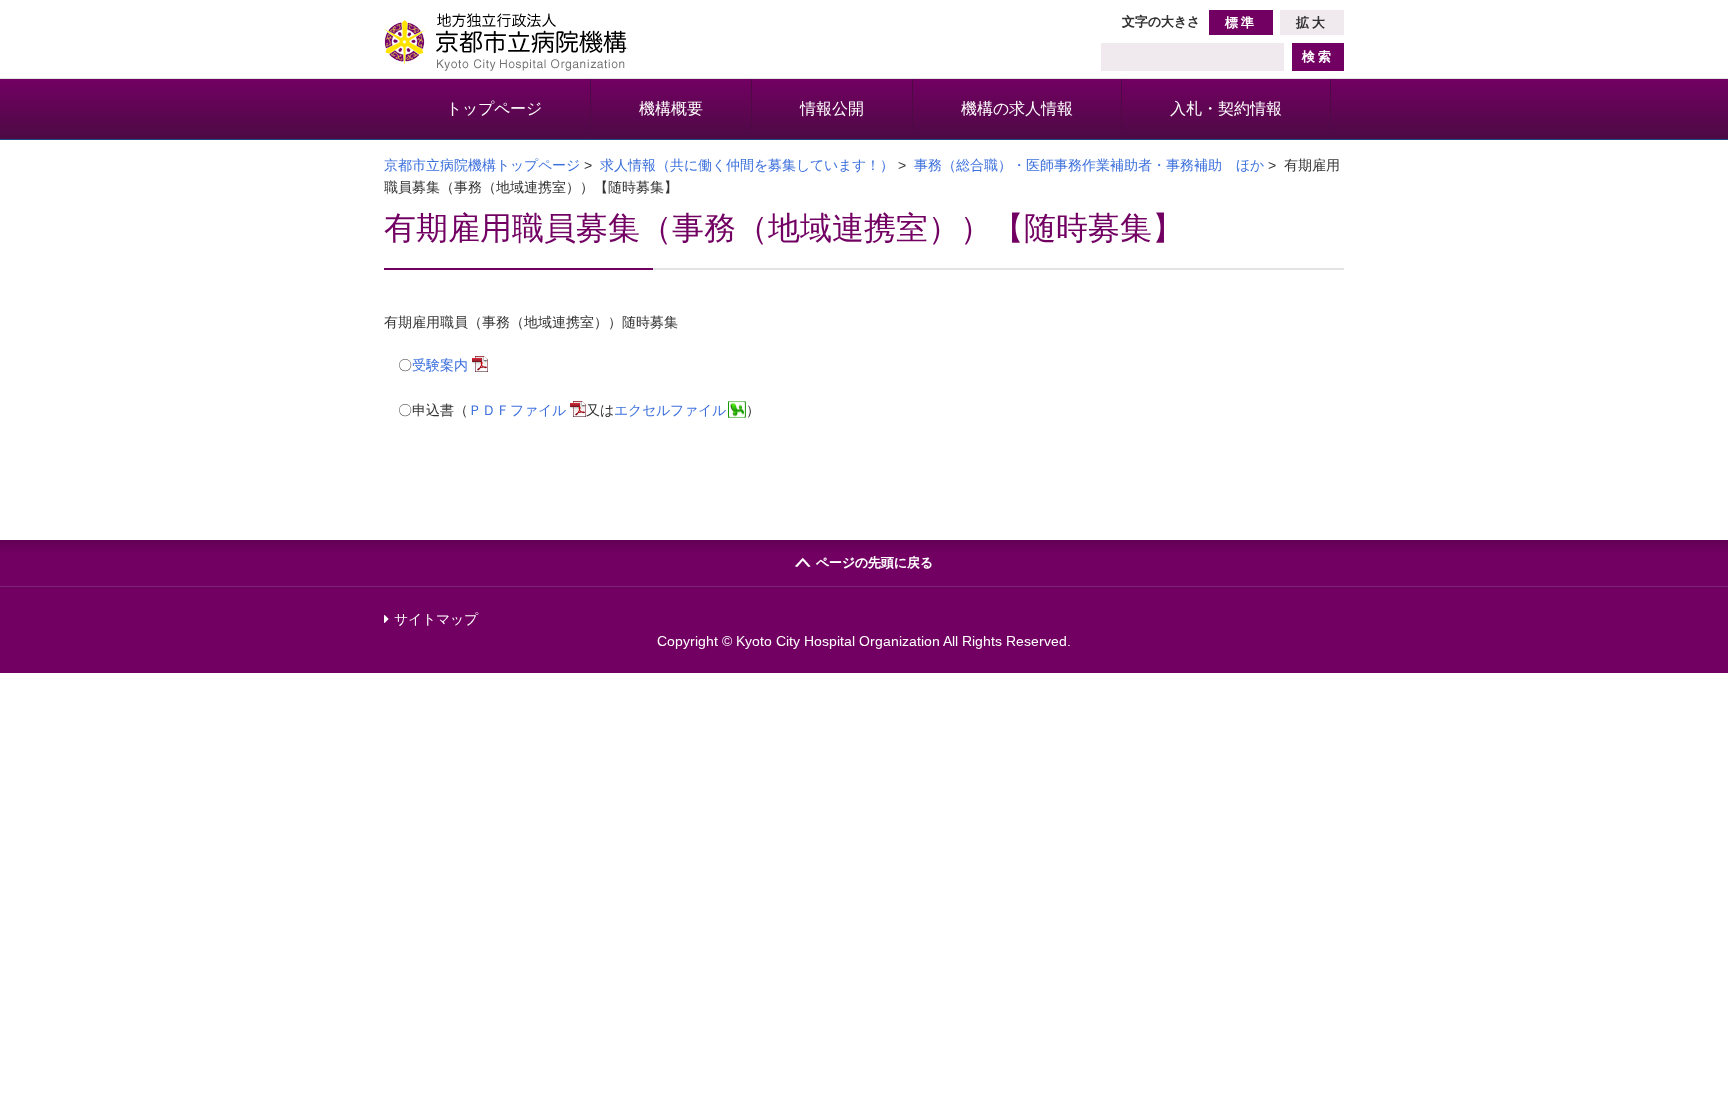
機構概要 (671, 108)
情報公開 (832, 108)
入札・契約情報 (1226, 108)
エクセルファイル (670, 410)
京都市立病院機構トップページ (482, 165)
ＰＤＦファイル (517, 410)
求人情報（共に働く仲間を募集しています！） (747, 165)
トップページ (494, 108)
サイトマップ (436, 619)
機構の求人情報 (1017, 108)
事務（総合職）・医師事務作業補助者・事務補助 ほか (1089, 165)
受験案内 (440, 365)
